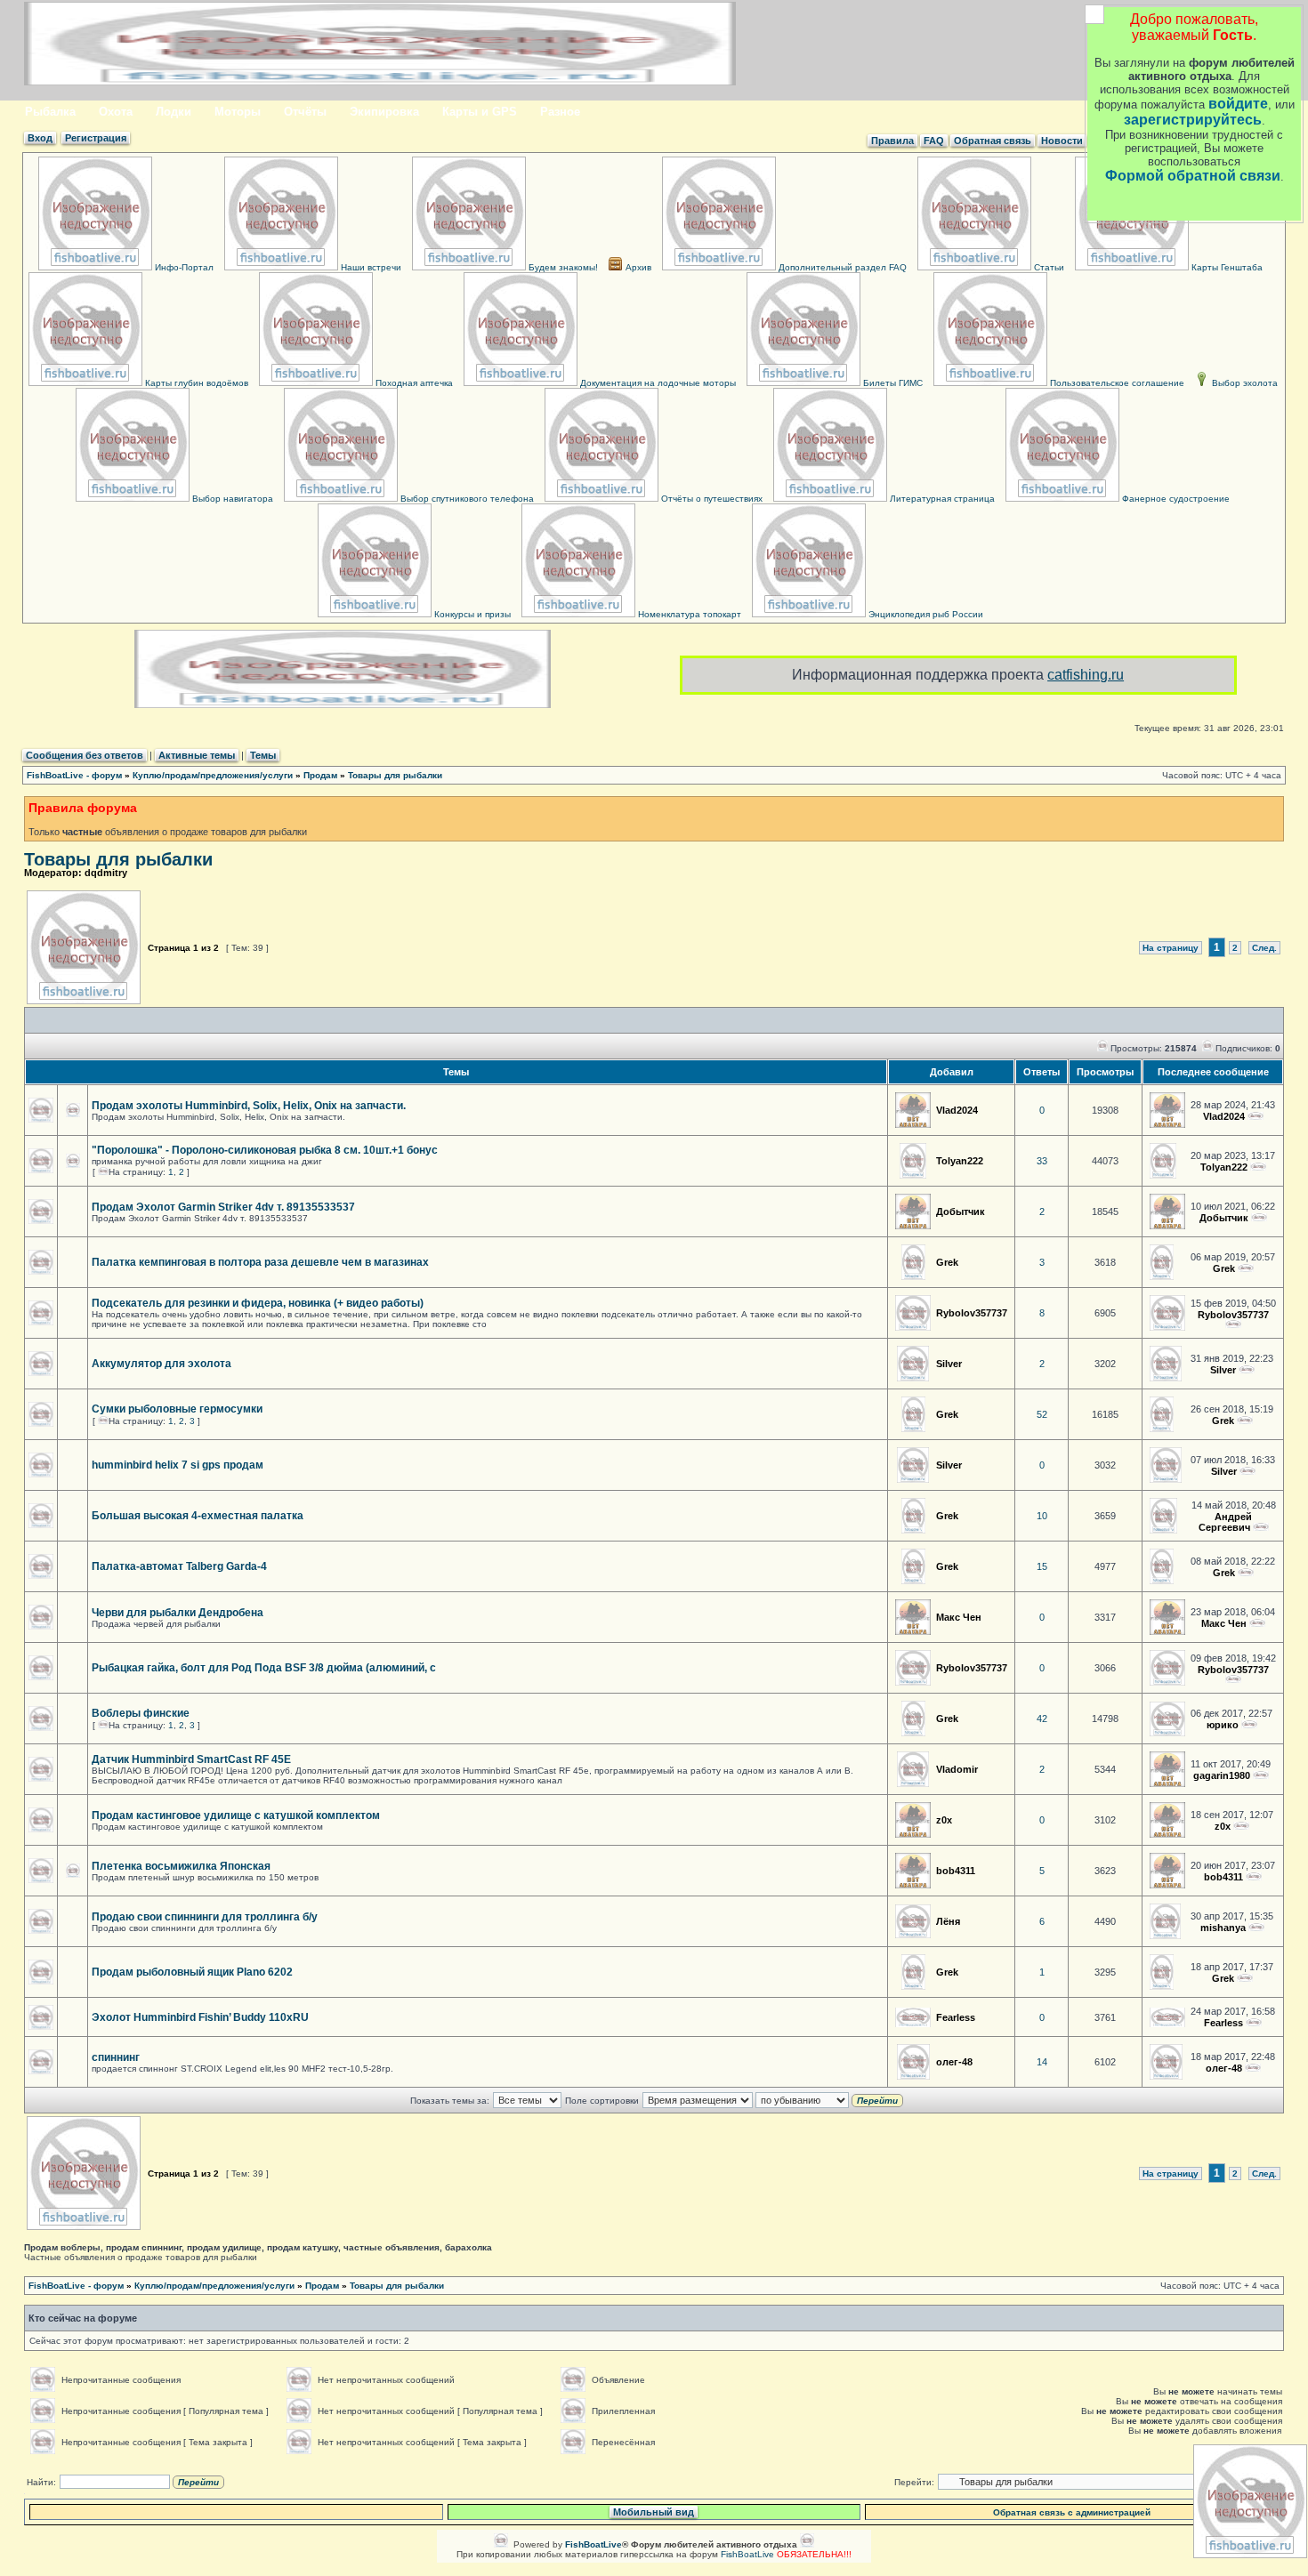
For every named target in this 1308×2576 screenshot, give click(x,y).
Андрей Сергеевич (1226, 1522)
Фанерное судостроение (1175, 499)
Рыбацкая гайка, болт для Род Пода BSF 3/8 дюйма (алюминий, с (264, 1668)
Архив (637, 267)
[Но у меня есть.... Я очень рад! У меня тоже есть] (1254, 1877)
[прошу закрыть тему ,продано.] (1253, 2068)
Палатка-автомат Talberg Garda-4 (179, 1566)
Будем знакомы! (562, 267)
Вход (40, 138)
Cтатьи (1048, 267)
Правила (892, 141)
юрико (1223, 1725)
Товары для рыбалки (395, 775)
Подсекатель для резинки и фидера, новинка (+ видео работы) (258, 1303)
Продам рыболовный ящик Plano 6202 (192, 1972)
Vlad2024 (957, 1110)
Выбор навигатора (231, 499)
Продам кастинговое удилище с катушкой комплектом (236, 1815)
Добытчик (961, 1212)
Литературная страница (941, 499)
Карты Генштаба (1226, 267)
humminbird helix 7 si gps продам (178, 1465)
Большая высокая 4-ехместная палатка (198, 1516)
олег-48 (954, 2062)
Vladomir (957, 1769)
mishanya (1223, 1928)
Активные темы (197, 755)
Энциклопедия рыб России (924, 614)
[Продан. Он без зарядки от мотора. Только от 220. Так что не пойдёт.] (1247, 1370)
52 (1042, 1414)
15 (1042, 1566)
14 (1042, 2062)
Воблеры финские (141, 1713)
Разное (560, 112)
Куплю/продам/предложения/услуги (213, 775)
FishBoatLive (747, 2554)
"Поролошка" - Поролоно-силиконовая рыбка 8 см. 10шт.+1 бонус (265, 1150)
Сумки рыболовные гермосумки (177, 1409)
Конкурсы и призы (471, 614)
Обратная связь (993, 141)
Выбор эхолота (1243, 383)
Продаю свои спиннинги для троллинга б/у (205, 1917)
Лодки (174, 112)
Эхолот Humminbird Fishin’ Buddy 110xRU (200, 2017)
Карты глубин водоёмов (195, 383)
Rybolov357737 (972, 1313)
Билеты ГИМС (892, 383)
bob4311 (956, 1871)
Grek (947, 1262)
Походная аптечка (413, 383)
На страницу (1171, 948)
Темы (263, 755)
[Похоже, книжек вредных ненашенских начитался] (1249, 1725)
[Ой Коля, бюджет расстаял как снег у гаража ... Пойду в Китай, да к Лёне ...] (1256, 1928)
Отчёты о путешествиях (711, 499)
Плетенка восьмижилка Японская (181, 1866)
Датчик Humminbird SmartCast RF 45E (191, 1759)
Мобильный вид (654, 2512)
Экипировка (384, 112)
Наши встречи (370, 267)
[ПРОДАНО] (1245, 1978)
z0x (944, 1820)
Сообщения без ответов (85, 755)
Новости (1062, 141)
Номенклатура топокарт (688, 614)
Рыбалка (50, 112)
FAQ (934, 141)
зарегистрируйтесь (1193, 120)
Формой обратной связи (1193, 176)
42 (1042, 1719)
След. (1264, 948)
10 (1042, 1516)
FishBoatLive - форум (74, 775)
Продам (320, 775)
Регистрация (96, 138)
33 (1042, 1161)
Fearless (956, 2017)
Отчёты (305, 112)
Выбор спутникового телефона (466, 499)
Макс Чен (959, 1617)
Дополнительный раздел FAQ (841, 267)
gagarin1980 (1222, 1775)
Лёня (948, 1921)
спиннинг (116, 2057)
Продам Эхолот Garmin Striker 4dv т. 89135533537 (223, 1207)
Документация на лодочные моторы (657, 383)
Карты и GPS (480, 112)
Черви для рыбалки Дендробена (178, 1613)
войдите (1238, 104)
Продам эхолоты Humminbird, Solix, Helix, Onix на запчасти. (249, 1106)
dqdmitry (106, 873)
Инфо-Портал (183, 267)
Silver (949, 1364)
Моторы (238, 112)
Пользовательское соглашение (1116, 383)
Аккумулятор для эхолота (161, 1364)
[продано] (1246, 1268)
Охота (116, 112)
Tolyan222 (960, 1161)
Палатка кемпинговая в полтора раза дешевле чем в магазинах (260, 1262)
